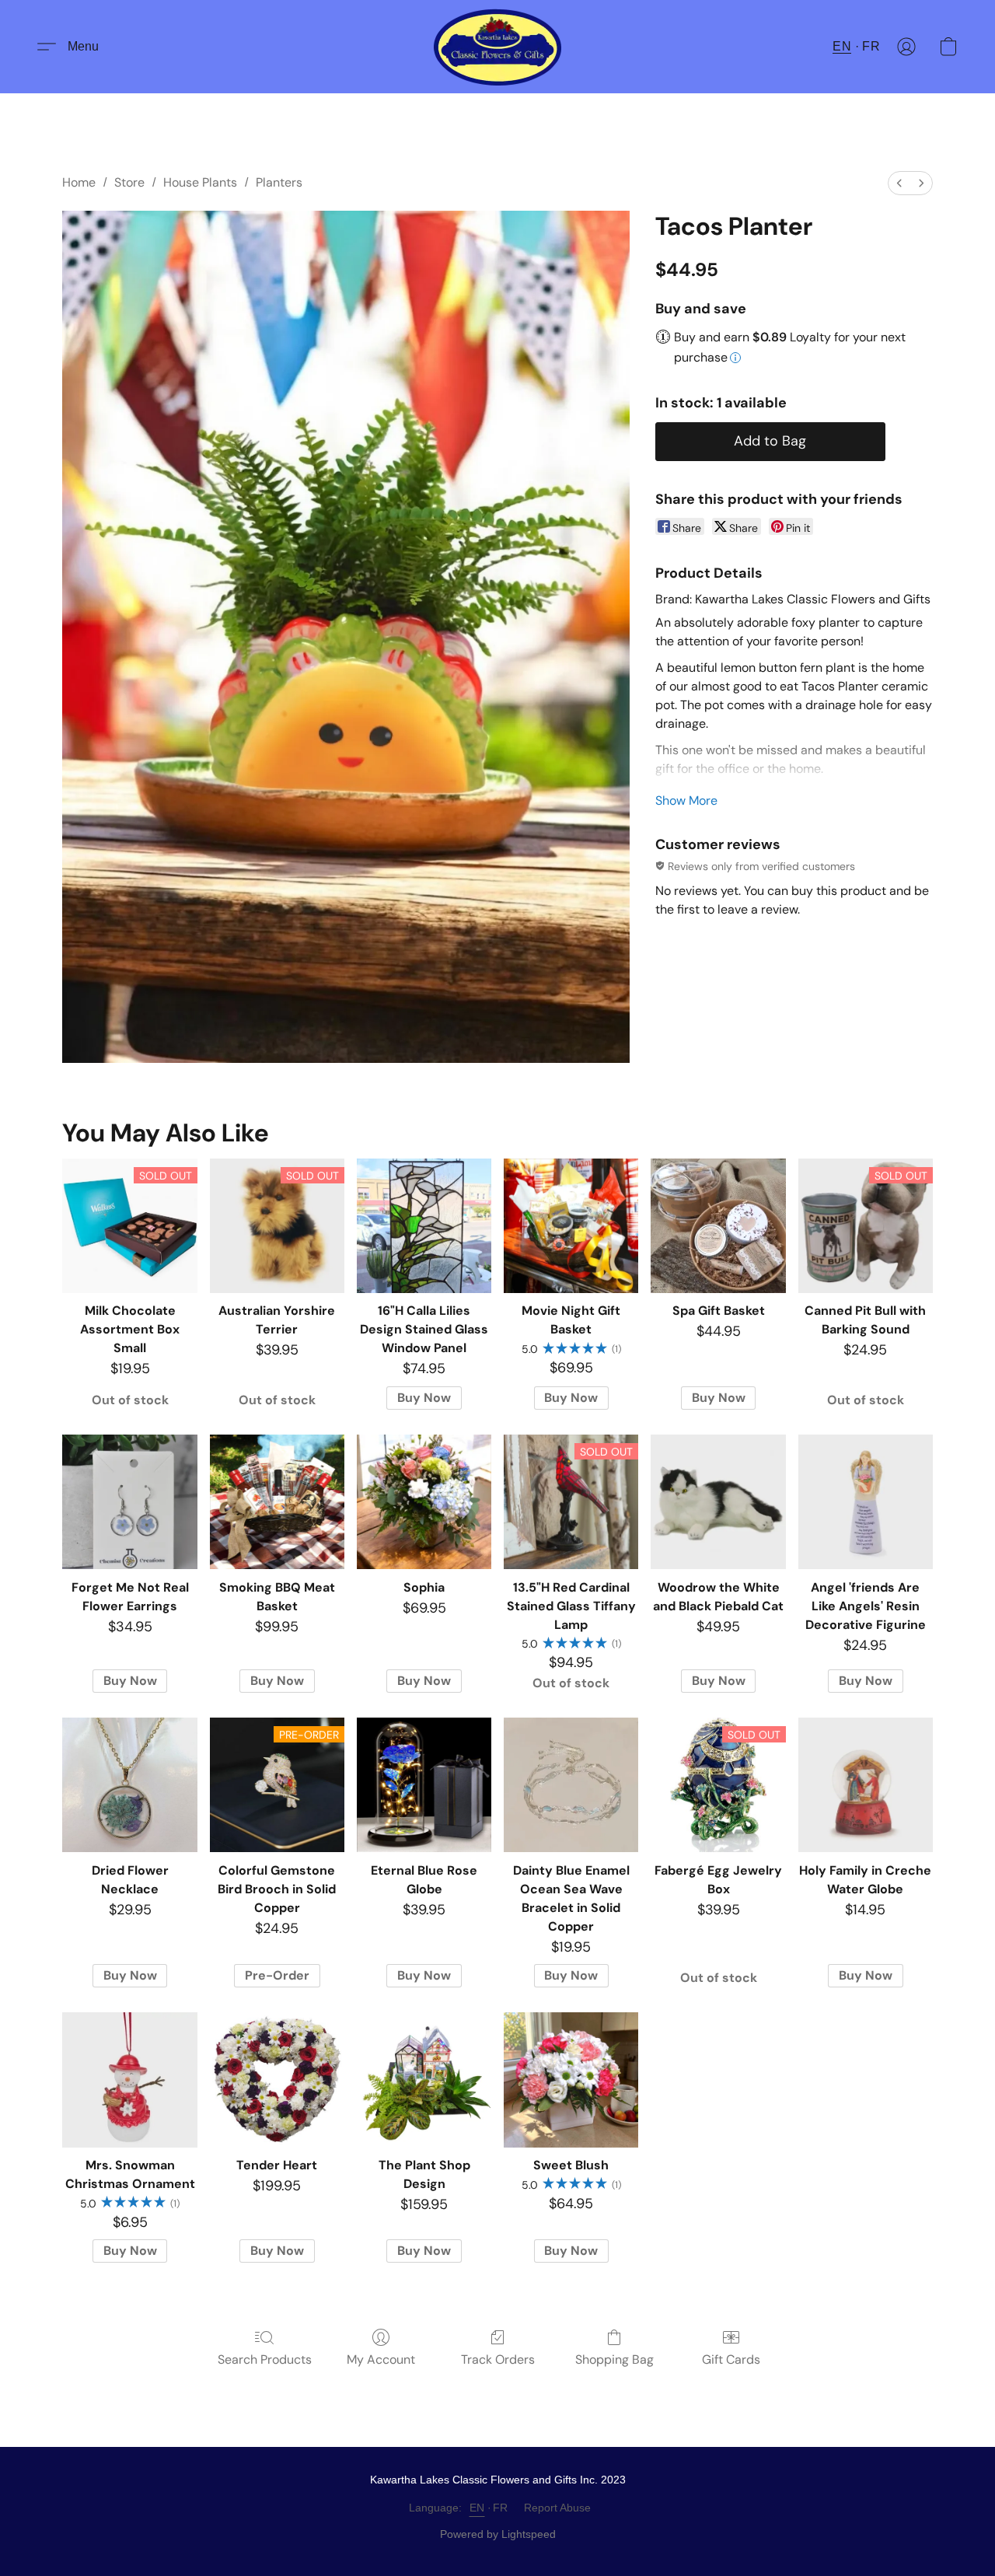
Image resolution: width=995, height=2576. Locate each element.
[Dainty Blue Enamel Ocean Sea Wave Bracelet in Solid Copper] (571, 1785)
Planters (279, 182)
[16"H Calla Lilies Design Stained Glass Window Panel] (424, 1226)
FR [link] (501, 2508)
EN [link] (477, 2508)
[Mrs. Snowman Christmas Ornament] (129, 2080)
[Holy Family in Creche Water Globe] (866, 1785)
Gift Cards (731, 2359)
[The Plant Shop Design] (424, 2080)
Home (79, 182)
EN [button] (842, 46)
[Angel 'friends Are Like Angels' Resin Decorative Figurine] (866, 1502)
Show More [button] (686, 800)
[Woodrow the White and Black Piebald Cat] (718, 1502)
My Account (381, 2359)
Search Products (265, 2359)
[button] (498, 47)
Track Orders (498, 2359)
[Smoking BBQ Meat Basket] (277, 1502)
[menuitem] (899, 183)
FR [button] (871, 46)
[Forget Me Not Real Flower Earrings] (129, 1502)
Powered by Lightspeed (498, 2534)
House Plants (200, 182)
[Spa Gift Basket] (718, 1226)
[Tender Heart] (277, 2080)
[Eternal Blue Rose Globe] (424, 1785)
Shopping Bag (614, 2359)
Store (129, 182)
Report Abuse (557, 2508)
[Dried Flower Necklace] (129, 1785)
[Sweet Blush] (571, 2080)
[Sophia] (424, 1502)
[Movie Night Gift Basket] (571, 1226)
